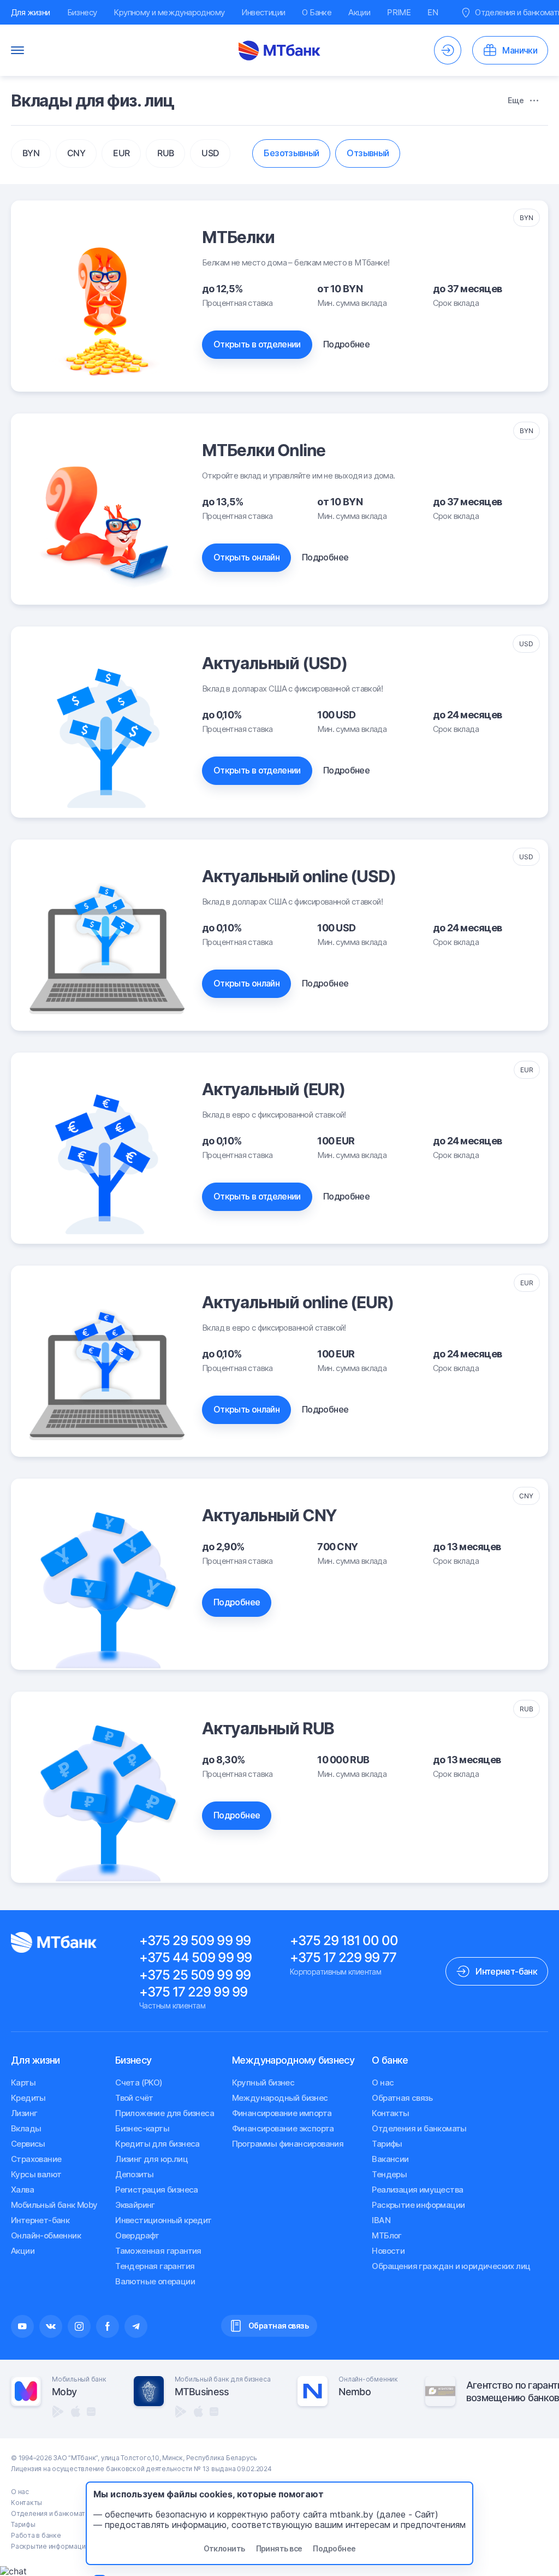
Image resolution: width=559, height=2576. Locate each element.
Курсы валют (36, 2174)
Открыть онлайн (246, 557)
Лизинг (24, 2113)
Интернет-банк (40, 2220)
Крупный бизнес (263, 2082)
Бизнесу (82, 12)
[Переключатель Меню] (17, 50)
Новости (388, 2251)
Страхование (36, 2159)
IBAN (381, 2220)
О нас (383, 2082)
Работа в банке (36, 2535)
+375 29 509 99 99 (195, 1940)
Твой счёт (134, 2098)
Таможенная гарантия (158, 2251)
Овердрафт (137, 2235)
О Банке (317, 12)
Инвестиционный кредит (163, 2220)
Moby (64, 2392)
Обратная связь (402, 2098)
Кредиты (28, 2098)
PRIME (399, 12)
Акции (359, 12)
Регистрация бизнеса (157, 2190)
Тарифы (387, 2144)
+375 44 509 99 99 (195, 1957)
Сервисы (28, 2144)
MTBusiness (202, 2392)
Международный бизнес (280, 2098)
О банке (390, 2060)
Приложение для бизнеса (165, 2113)
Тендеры (389, 2174)
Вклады (26, 2128)
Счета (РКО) (139, 2082)
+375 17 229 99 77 (343, 1957)
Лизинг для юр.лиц (151, 2159)
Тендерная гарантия (155, 2266)
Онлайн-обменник (46, 2235)
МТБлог (386, 2235)
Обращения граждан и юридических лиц (451, 2266)
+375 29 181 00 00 (344, 1940)
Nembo (354, 2392)
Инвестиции (263, 12)
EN (433, 12)
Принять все (279, 2548)
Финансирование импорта (282, 2113)
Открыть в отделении (257, 344)
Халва (22, 2190)
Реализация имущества (417, 2190)
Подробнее (346, 344)
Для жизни (31, 12)
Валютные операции (155, 2281)
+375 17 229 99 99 (193, 1992)
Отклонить (224, 2548)
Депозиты (134, 2174)
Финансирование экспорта (283, 2128)
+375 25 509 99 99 (195, 1975)
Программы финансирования (288, 2144)
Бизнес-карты (142, 2128)
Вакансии (390, 2159)
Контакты (390, 2113)
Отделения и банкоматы (419, 2128)
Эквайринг (135, 2205)
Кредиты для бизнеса (157, 2144)
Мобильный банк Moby (54, 2205)
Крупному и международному (169, 12)
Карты (23, 2082)
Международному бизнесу (293, 2060)
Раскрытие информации (418, 2205)
